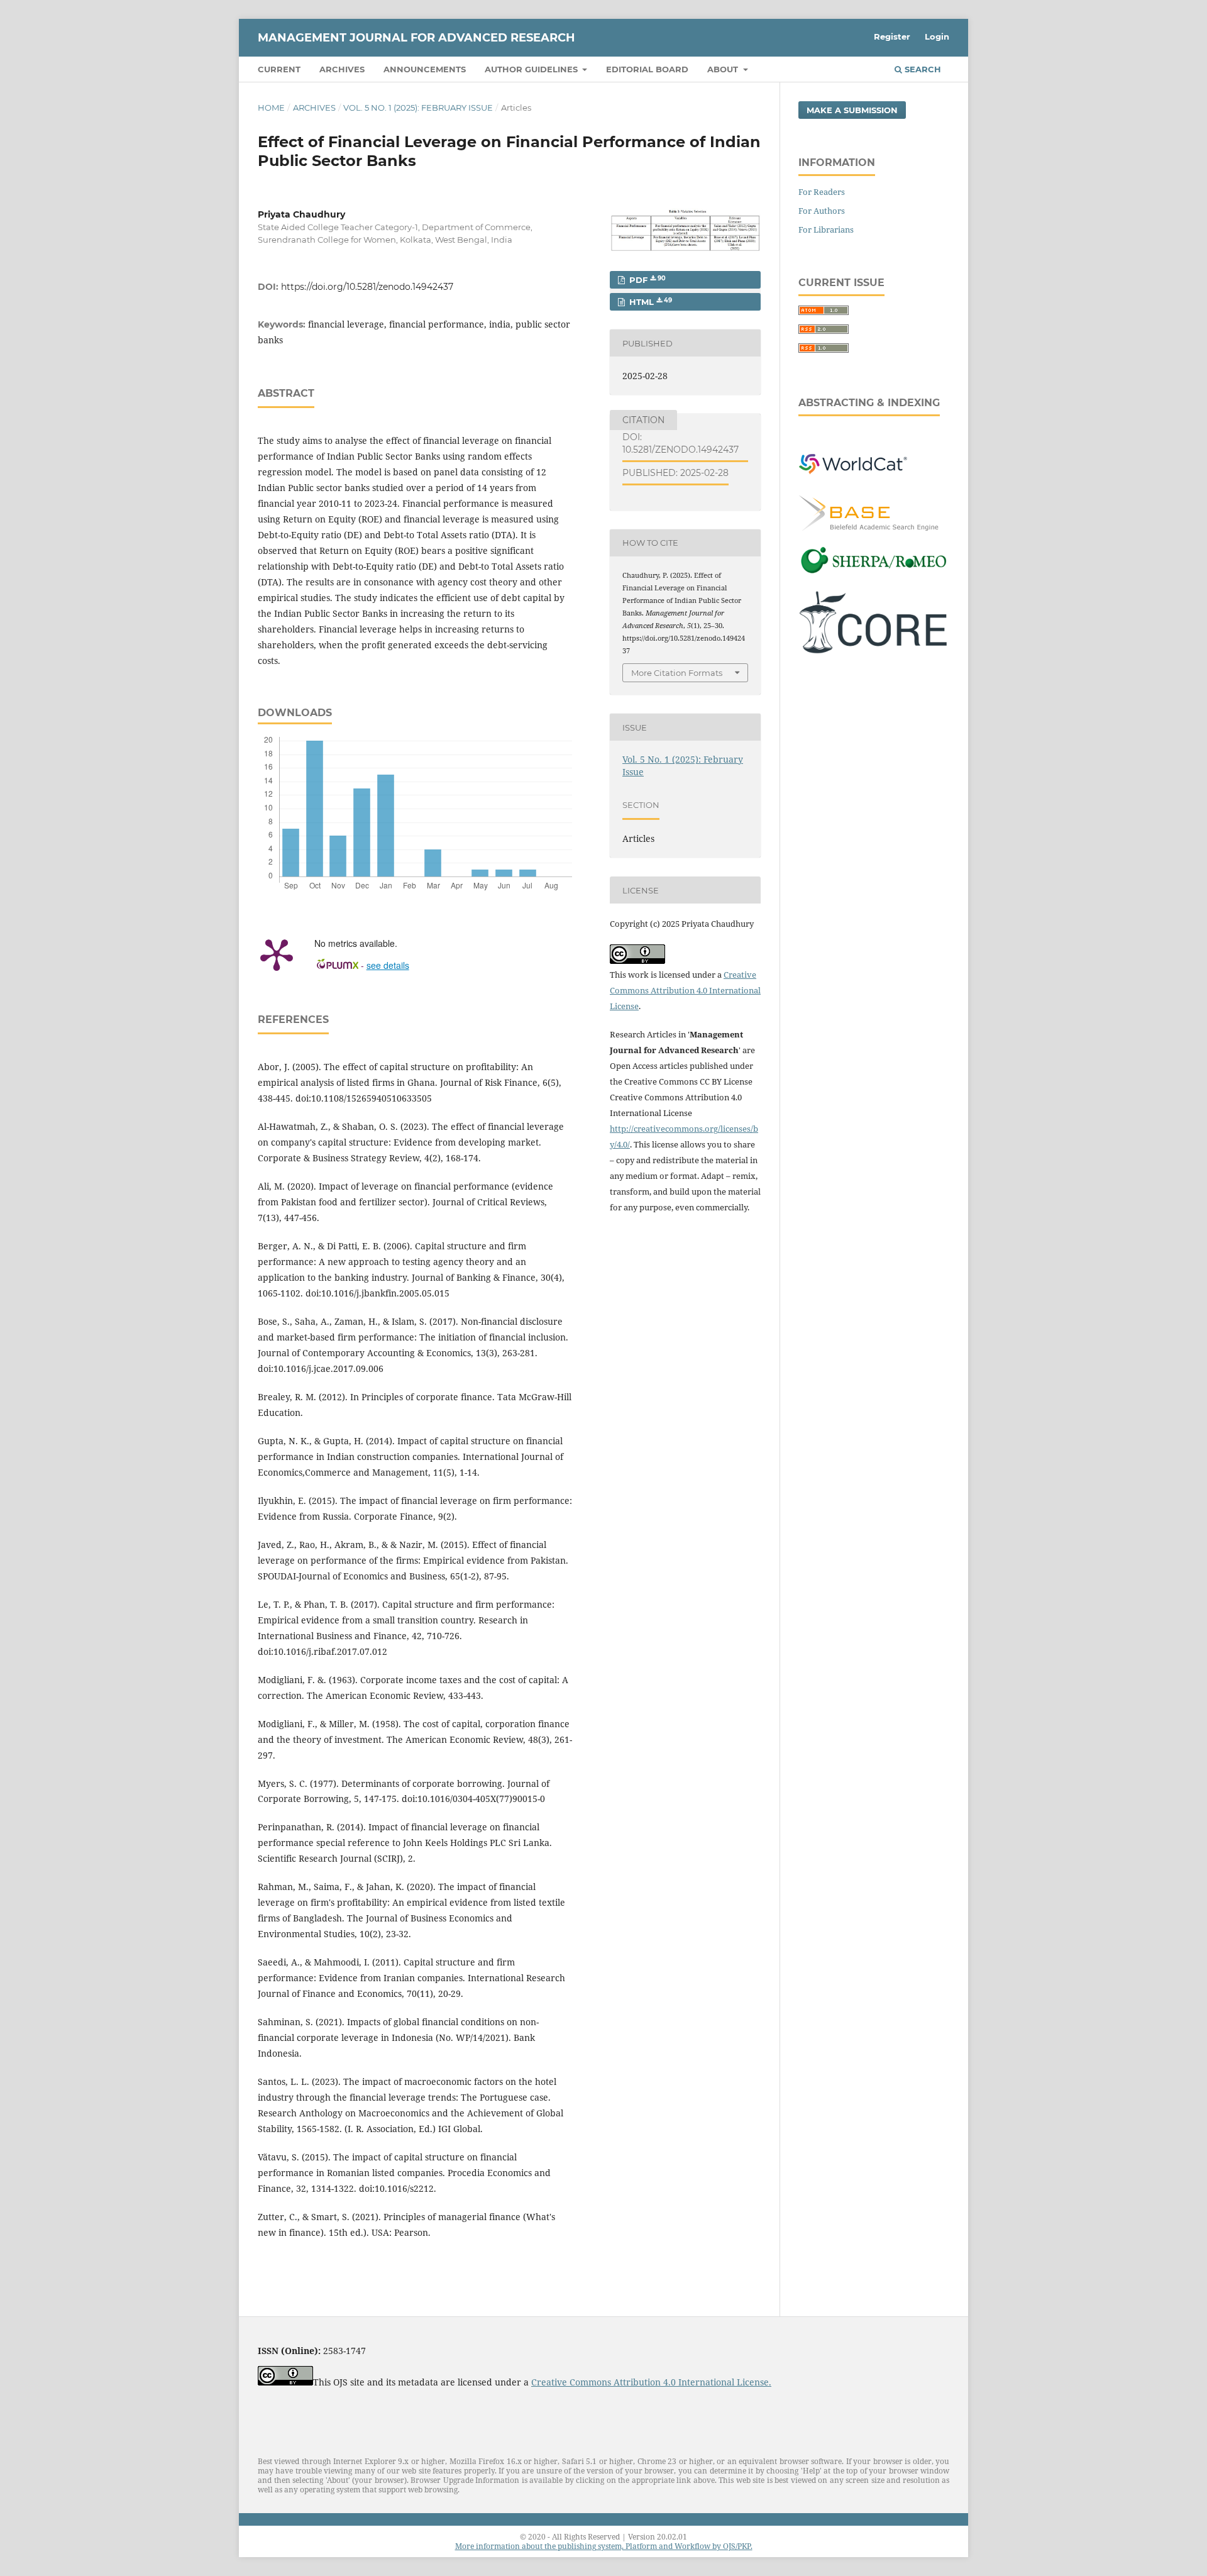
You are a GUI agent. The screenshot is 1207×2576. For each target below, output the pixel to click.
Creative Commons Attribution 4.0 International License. (651, 2382)
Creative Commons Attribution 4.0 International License (685, 990)
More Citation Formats (677, 673)
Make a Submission (852, 110)
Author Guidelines (532, 69)
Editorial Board (647, 69)
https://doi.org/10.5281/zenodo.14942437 (367, 287)
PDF (646, 280)
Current (279, 69)
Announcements (425, 69)
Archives (342, 69)
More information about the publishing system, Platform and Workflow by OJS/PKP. (604, 2546)
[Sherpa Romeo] (874, 572)
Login (937, 36)
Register (892, 36)
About (724, 69)
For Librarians (826, 229)
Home (271, 108)
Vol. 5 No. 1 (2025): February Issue (418, 108)
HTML (649, 302)
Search (922, 69)
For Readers (822, 192)
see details (388, 965)
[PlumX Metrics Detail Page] (277, 954)
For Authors (822, 211)
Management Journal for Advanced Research (416, 38)
